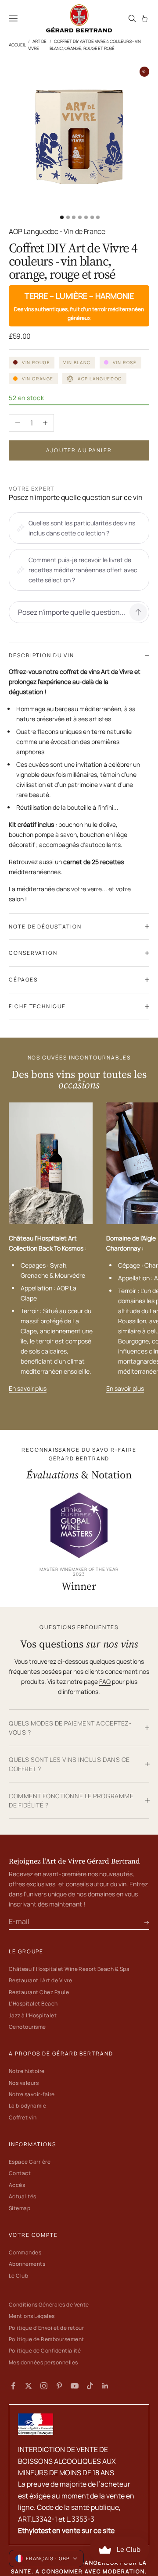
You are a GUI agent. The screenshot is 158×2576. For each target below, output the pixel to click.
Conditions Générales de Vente (49, 2305)
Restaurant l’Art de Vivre (40, 1980)
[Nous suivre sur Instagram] (44, 2386)
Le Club (18, 2276)
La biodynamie (27, 2106)
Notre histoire (27, 2071)
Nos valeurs (24, 2083)
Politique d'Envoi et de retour (46, 2328)
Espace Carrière (30, 2162)
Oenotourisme (27, 2027)
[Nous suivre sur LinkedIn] (105, 2386)
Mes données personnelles (43, 2362)
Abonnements (27, 2264)
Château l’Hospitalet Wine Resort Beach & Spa (69, 1969)
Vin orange (38, 379)
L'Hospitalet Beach (33, 2004)
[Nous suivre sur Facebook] (13, 2386)
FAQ (105, 1681)
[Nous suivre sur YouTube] (75, 2386)
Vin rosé (125, 362)
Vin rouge (36, 362)
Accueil (17, 45)
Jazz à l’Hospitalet (33, 2015)
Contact (20, 2173)
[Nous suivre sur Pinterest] (59, 2386)
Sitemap (20, 2208)
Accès (17, 2185)
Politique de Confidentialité (45, 2351)
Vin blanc (77, 362)
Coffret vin (23, 2117)
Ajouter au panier (79, 450)
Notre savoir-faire (32, 2094)
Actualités (23, 2196)
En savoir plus (28, 1388)
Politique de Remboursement (46, 2339)
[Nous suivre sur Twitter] (29, 2386)
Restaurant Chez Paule (39, 1992)
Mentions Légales (32, 2316)
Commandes (25, 2252)
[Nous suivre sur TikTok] (90, 2386)
